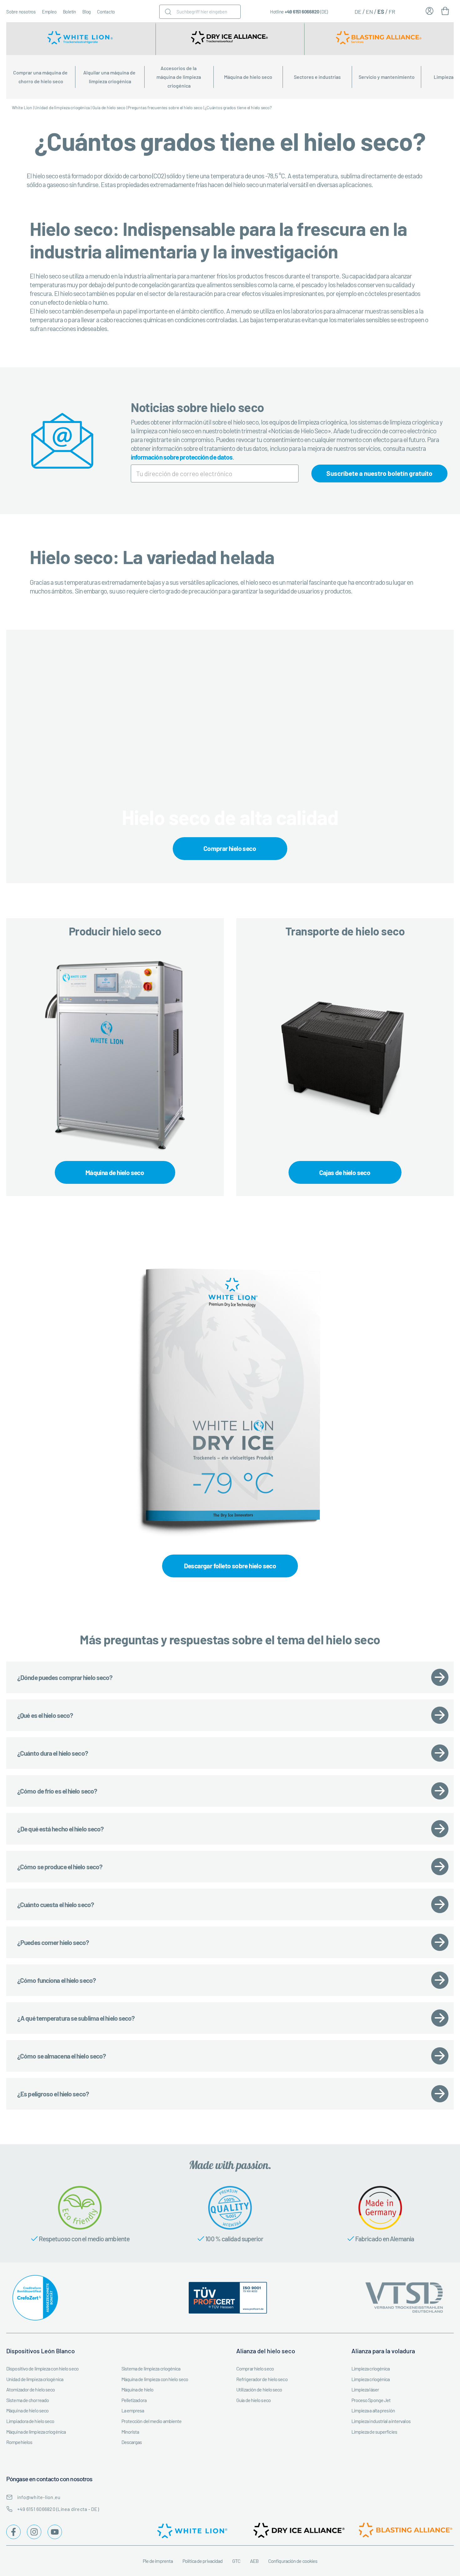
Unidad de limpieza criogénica (62, 107)
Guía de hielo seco (109, 107)
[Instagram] (34, 2532)
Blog (87, 12)
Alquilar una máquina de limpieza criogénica (110, 77)
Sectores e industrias (317, 77)
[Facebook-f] (13, 2532)
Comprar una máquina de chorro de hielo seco (41, 77)
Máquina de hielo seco (248, 77)
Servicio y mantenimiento (387, 77)
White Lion (22, 107)
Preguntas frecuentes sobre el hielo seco (165, 107)
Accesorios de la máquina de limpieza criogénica (179, 77)
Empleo (49, 12)
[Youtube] (55, 2532)
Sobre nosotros (21, 12)
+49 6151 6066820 (302, 12)
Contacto (106, 12)
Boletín (69, 12)
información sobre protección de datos (182, 457)
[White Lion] (81, 39)
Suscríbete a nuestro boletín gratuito (379, 473)
